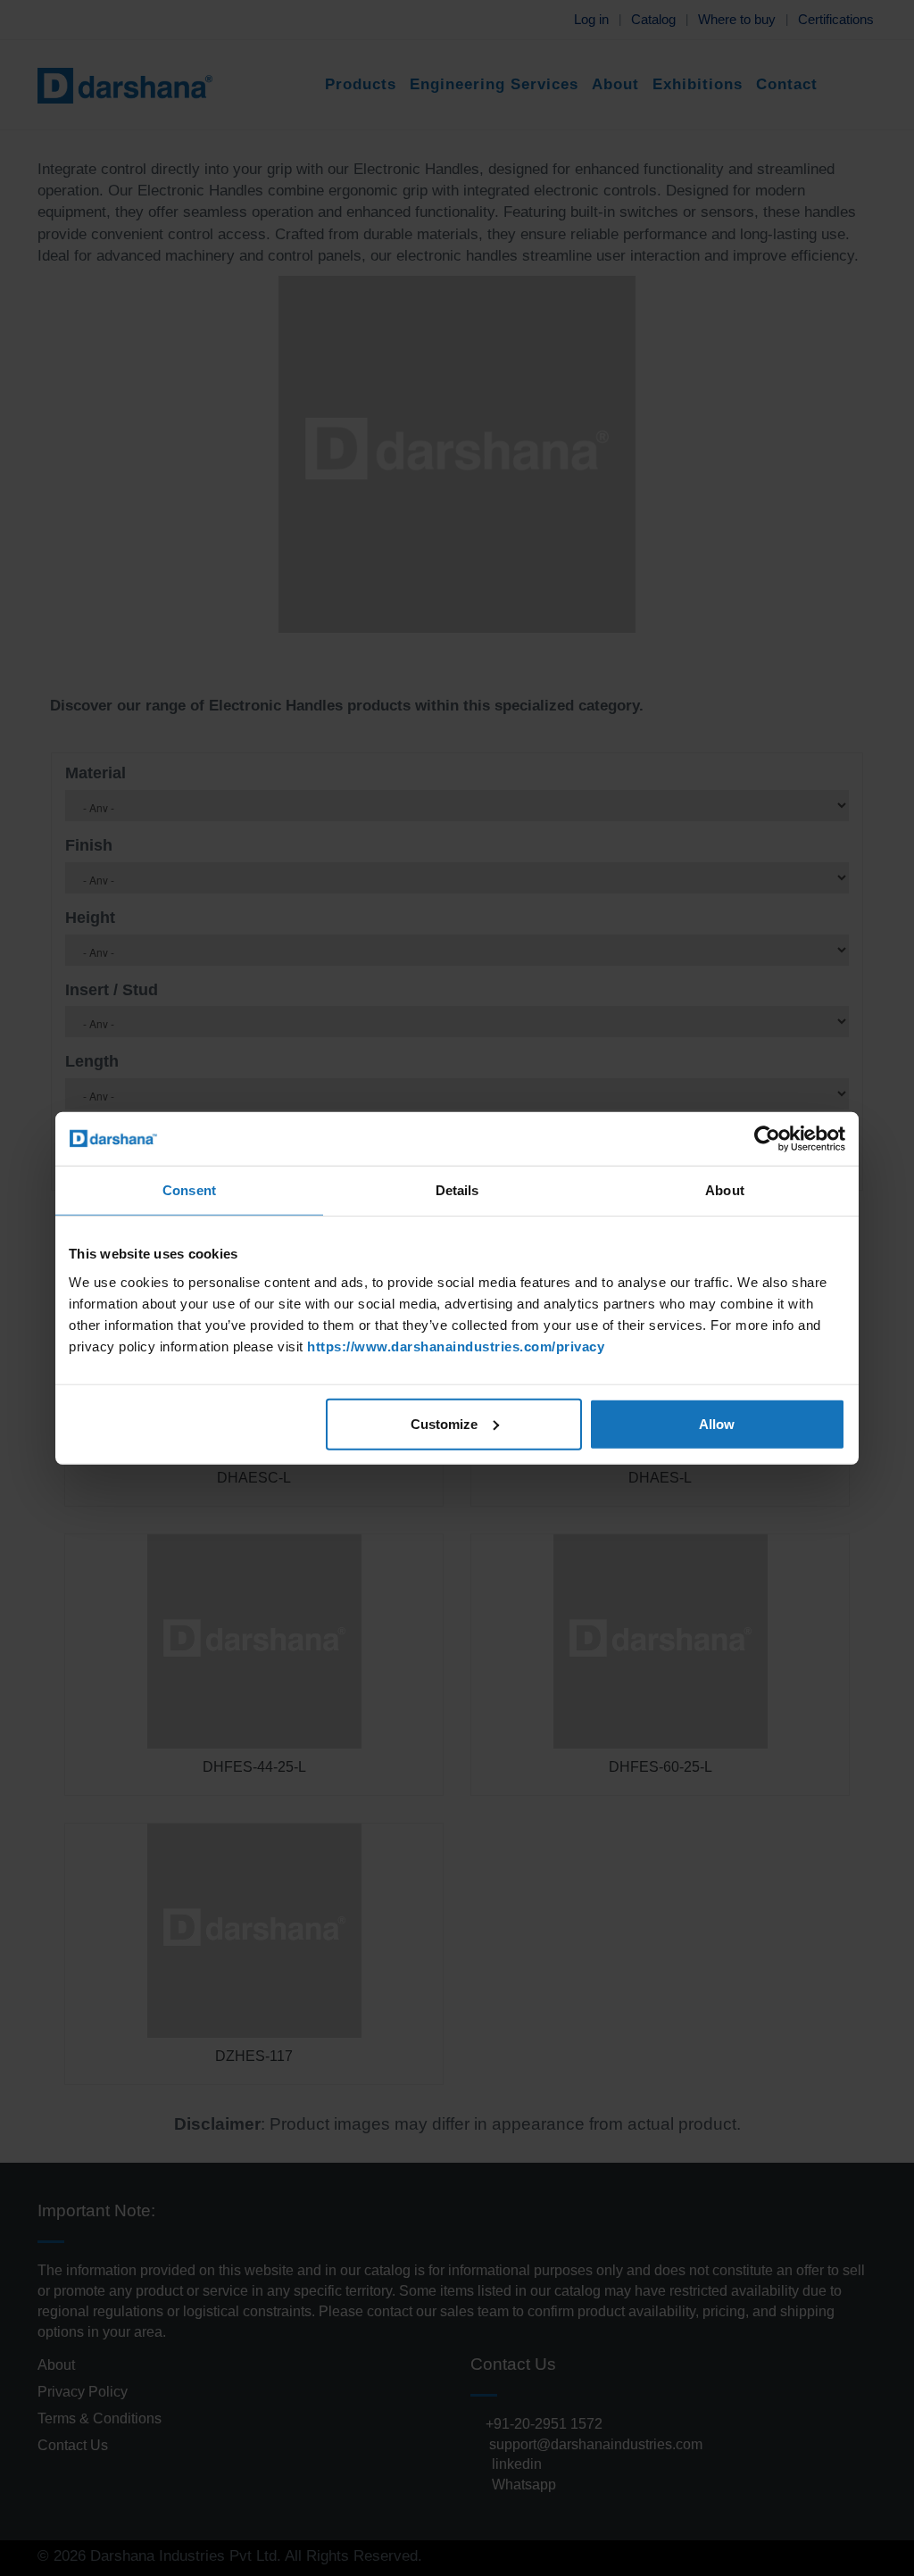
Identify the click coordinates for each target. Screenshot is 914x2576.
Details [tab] (457, 1190)
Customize (444, 1423)
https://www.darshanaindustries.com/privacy (456, 1346)
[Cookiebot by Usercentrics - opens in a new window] (767, 1139)
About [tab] (725, 1190)
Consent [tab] (189, 1190)
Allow (717, 1423)
